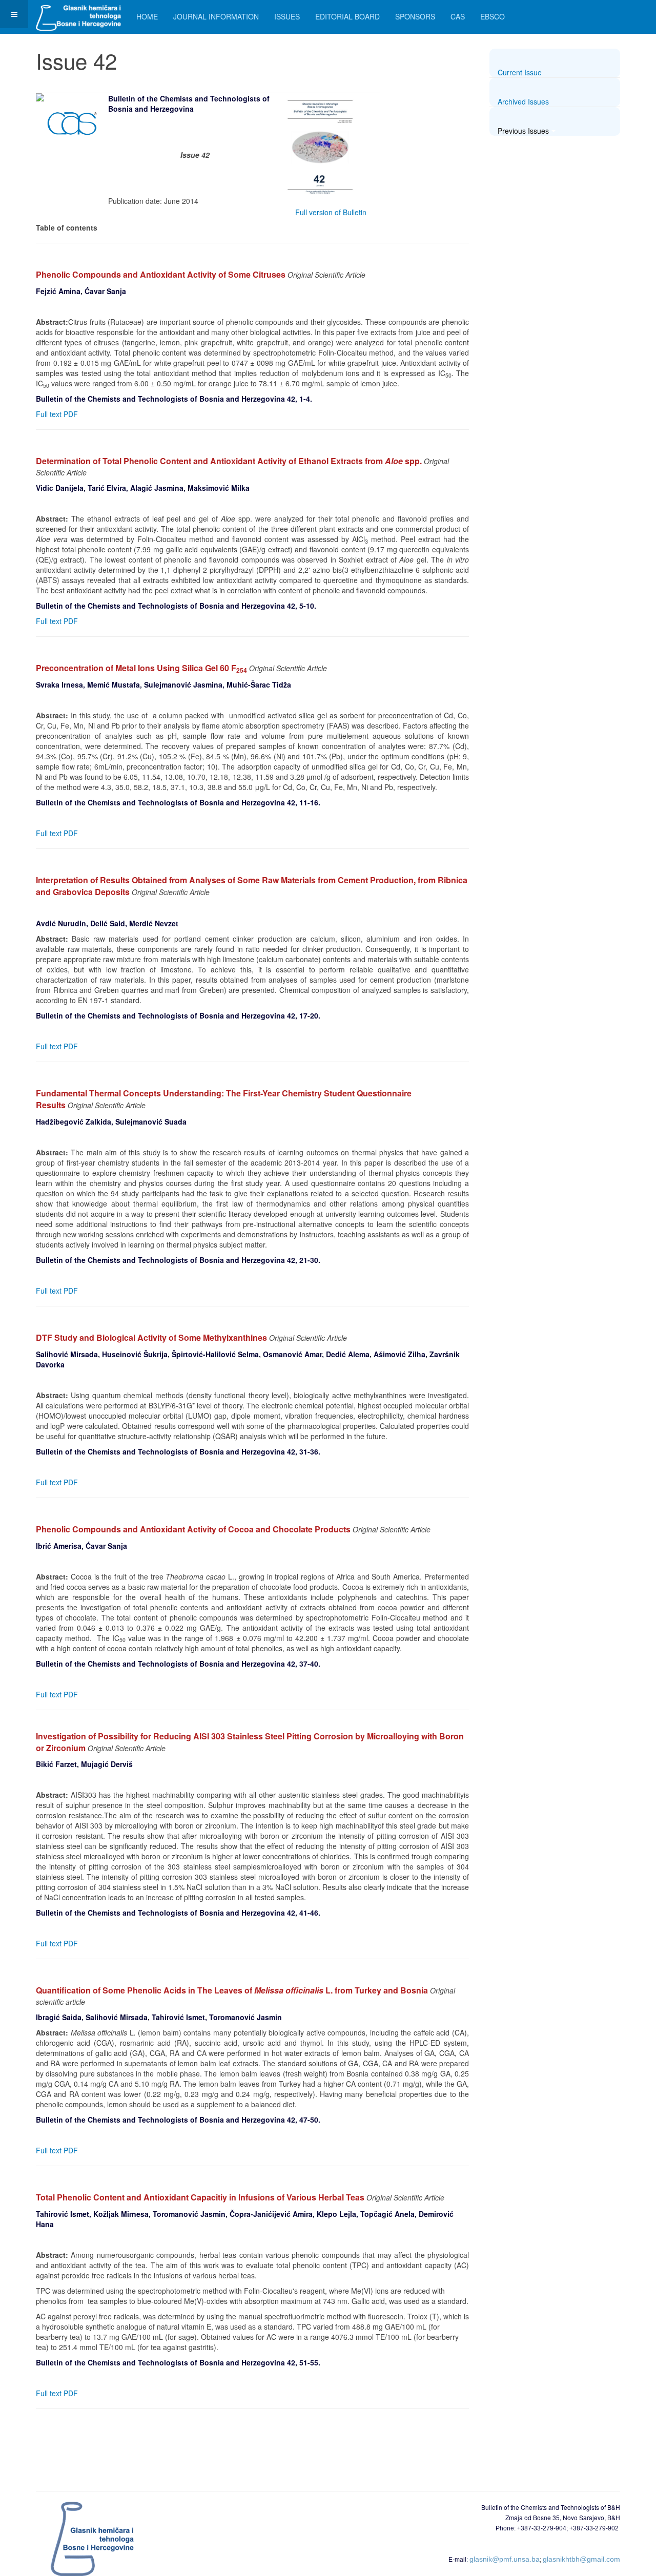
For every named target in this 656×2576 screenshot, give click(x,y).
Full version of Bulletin (331, 212)
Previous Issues (523, 131)
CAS (458, 16)
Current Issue (520, 72)
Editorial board (347, 16)
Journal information (216, 16)
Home (147, 16)
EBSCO (493, 16)
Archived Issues (523, 101)
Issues (287, 16)
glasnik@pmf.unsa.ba (505, 2559)
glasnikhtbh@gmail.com (581, 2559)
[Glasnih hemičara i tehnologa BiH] (78, 14)
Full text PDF (61, 414)
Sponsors (415, 16)
